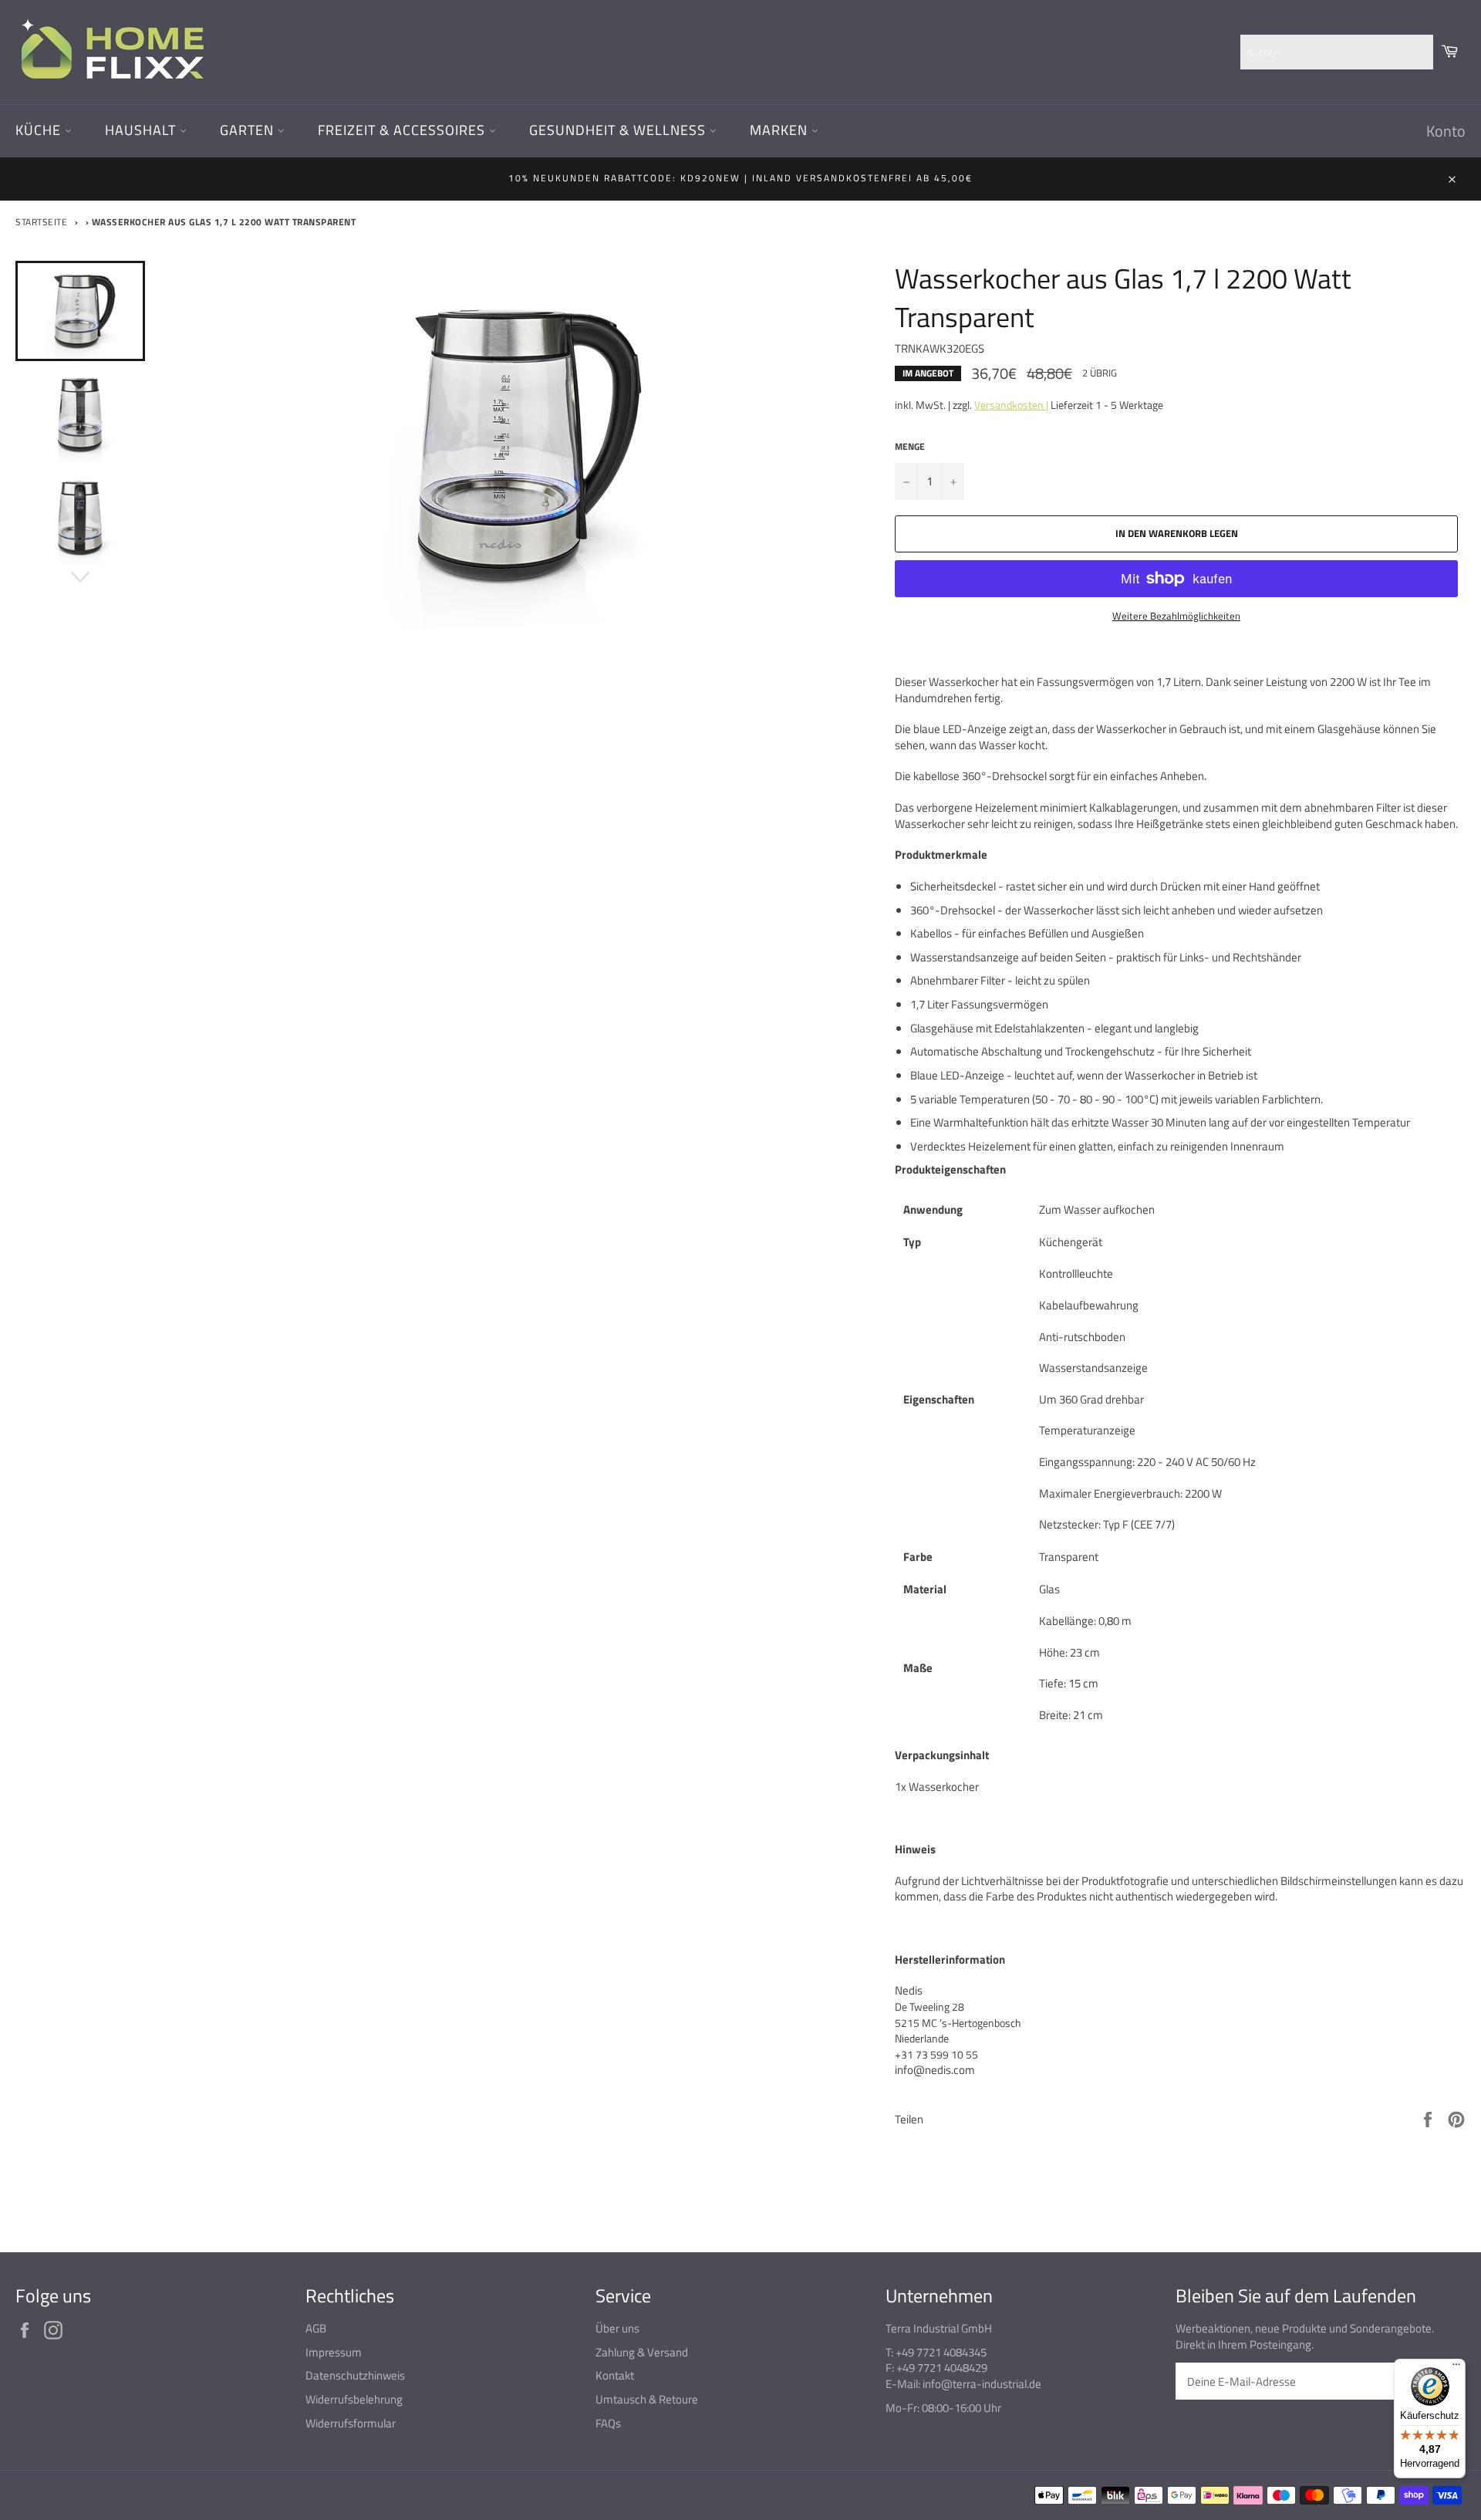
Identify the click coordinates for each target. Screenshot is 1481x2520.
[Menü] (1456, 2368)
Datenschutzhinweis (355, 2375)
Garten (249, 130)
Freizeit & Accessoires (403, 130)
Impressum (334, 2352)
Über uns (617, 2328)
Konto (1446, 131)
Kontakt (615, 2375)
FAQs (608, 2423)
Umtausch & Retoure (647, 2399)
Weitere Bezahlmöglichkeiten (1176, 616)
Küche (40, 130)
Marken (781, 130)
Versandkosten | (1011, 405)
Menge (910, 447)
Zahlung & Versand (642, 2352)
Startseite (41, 222)
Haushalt (142, 130)
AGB (316, 2328)
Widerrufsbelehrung (354, 2399)
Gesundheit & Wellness (619, 130)
